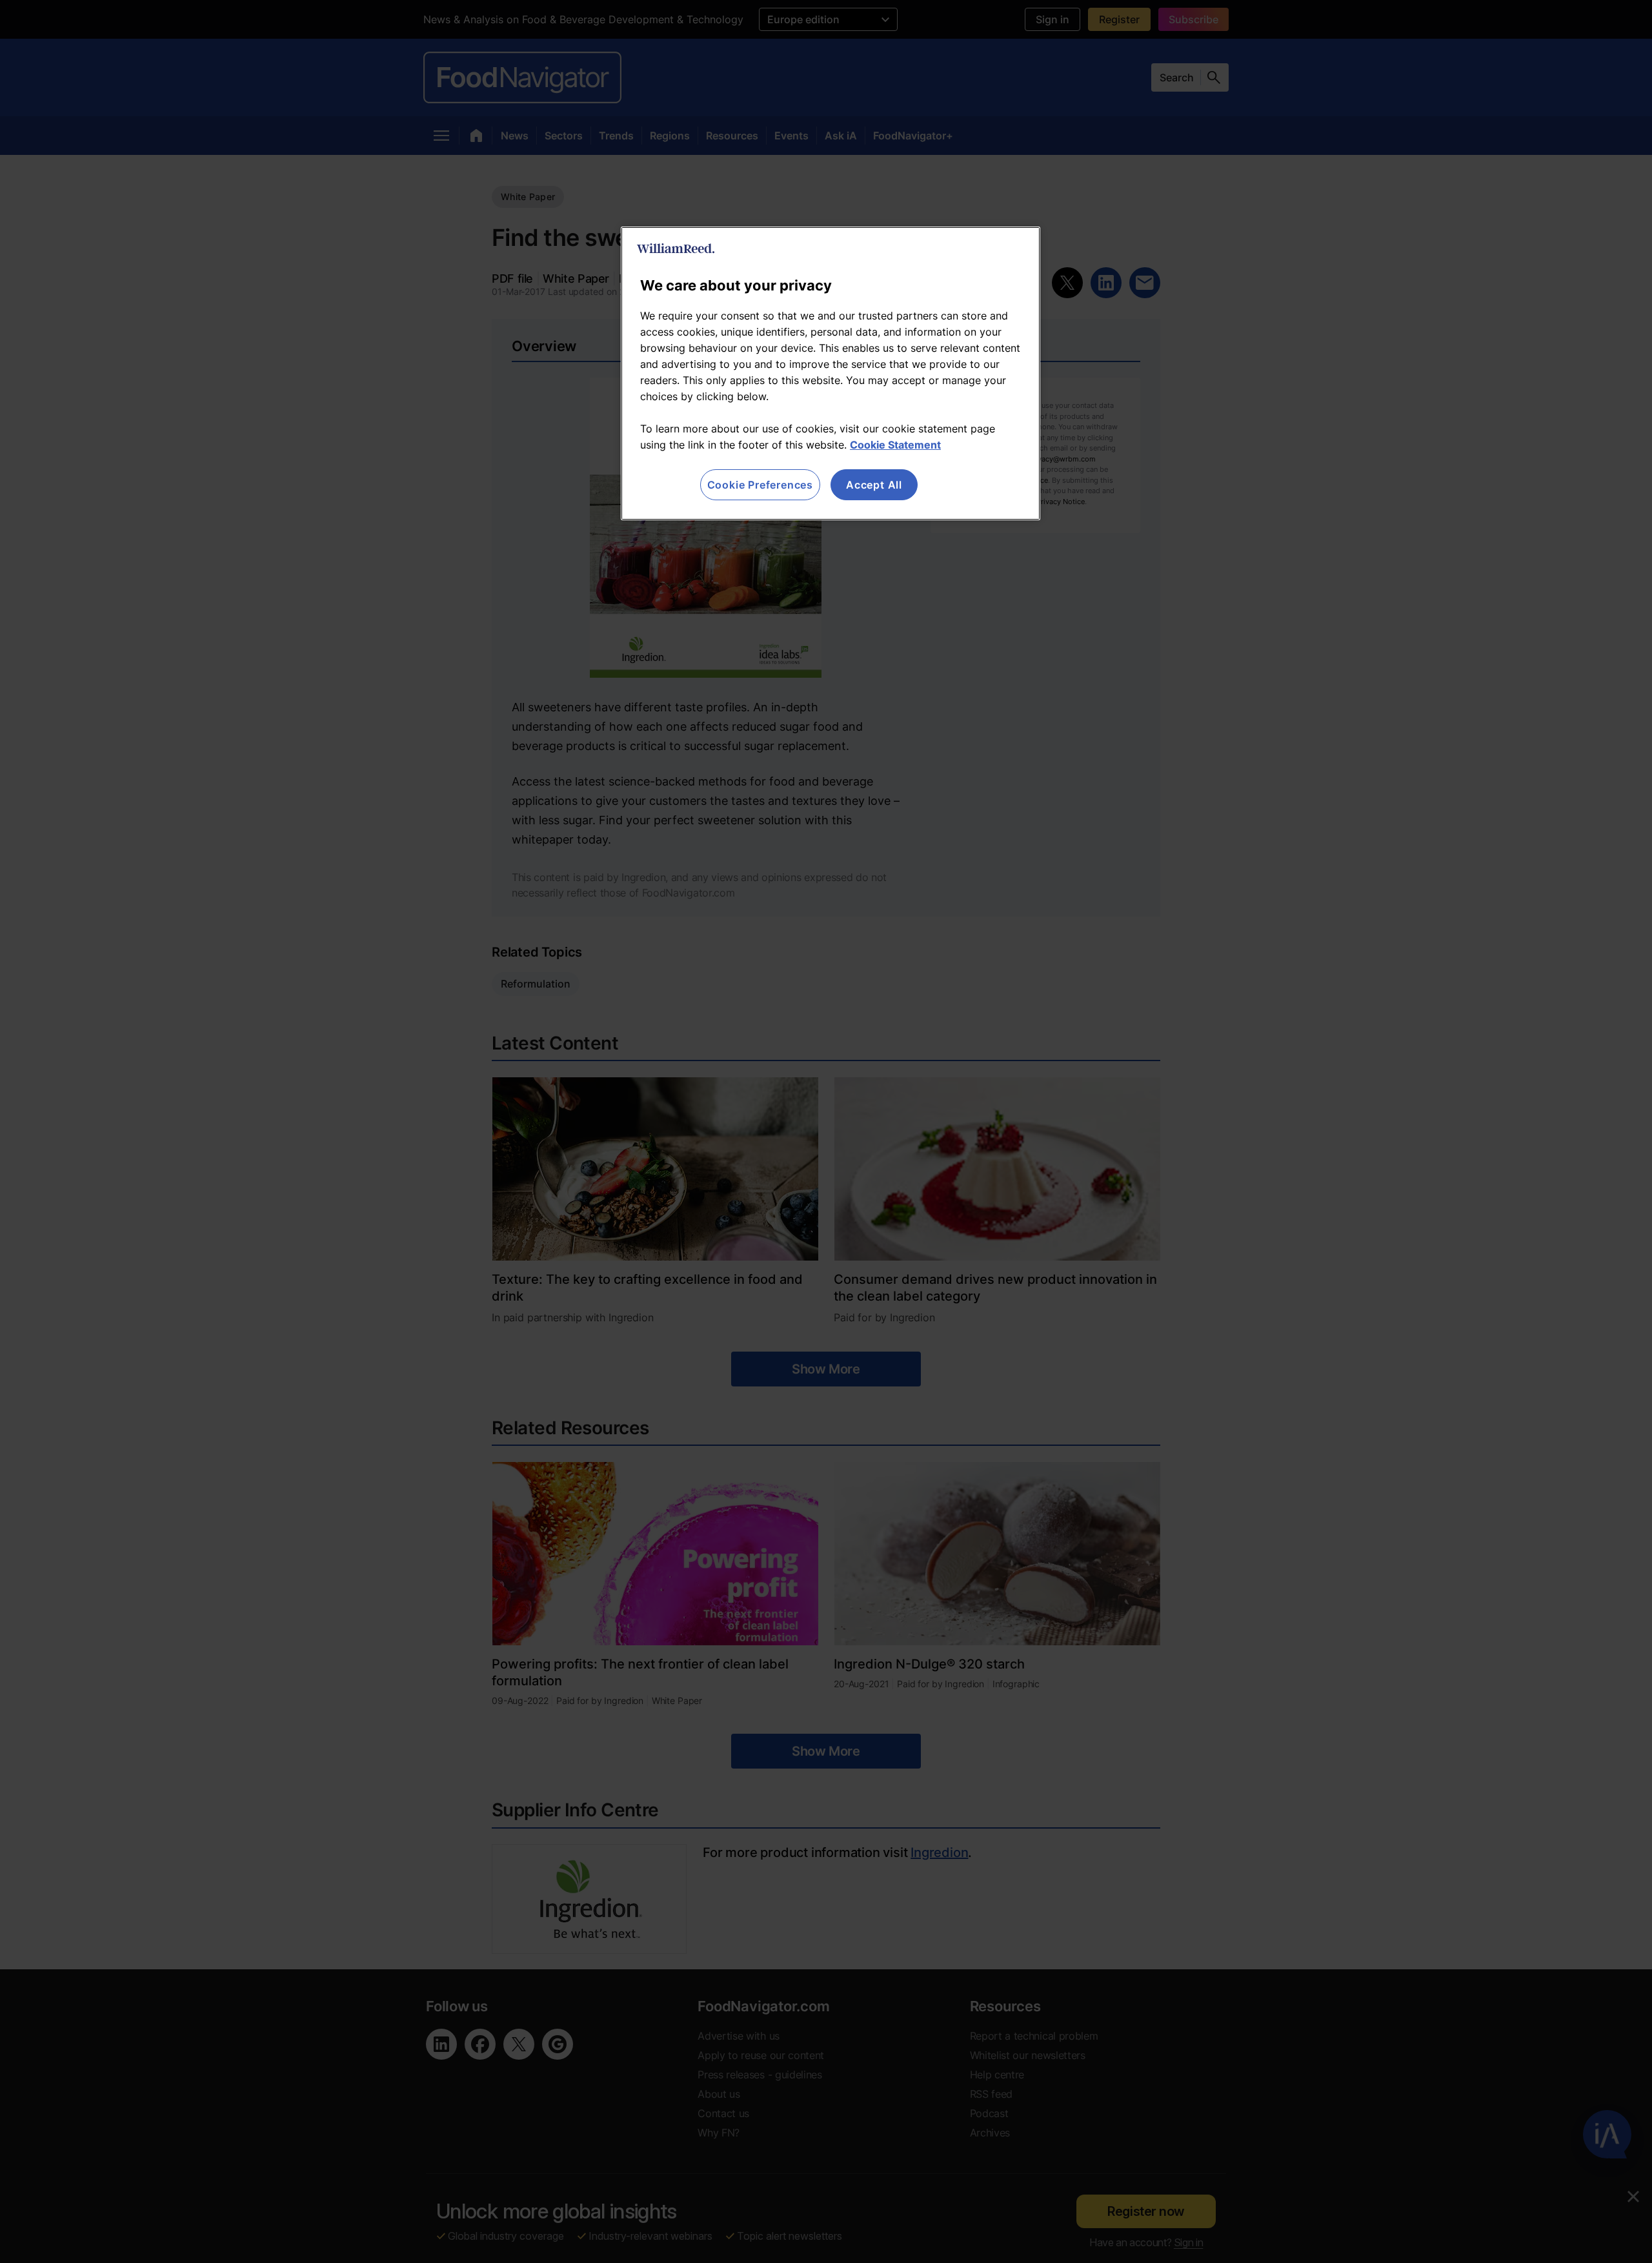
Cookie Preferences (760, 485)
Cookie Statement (895, 445)
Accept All (874, 485)
